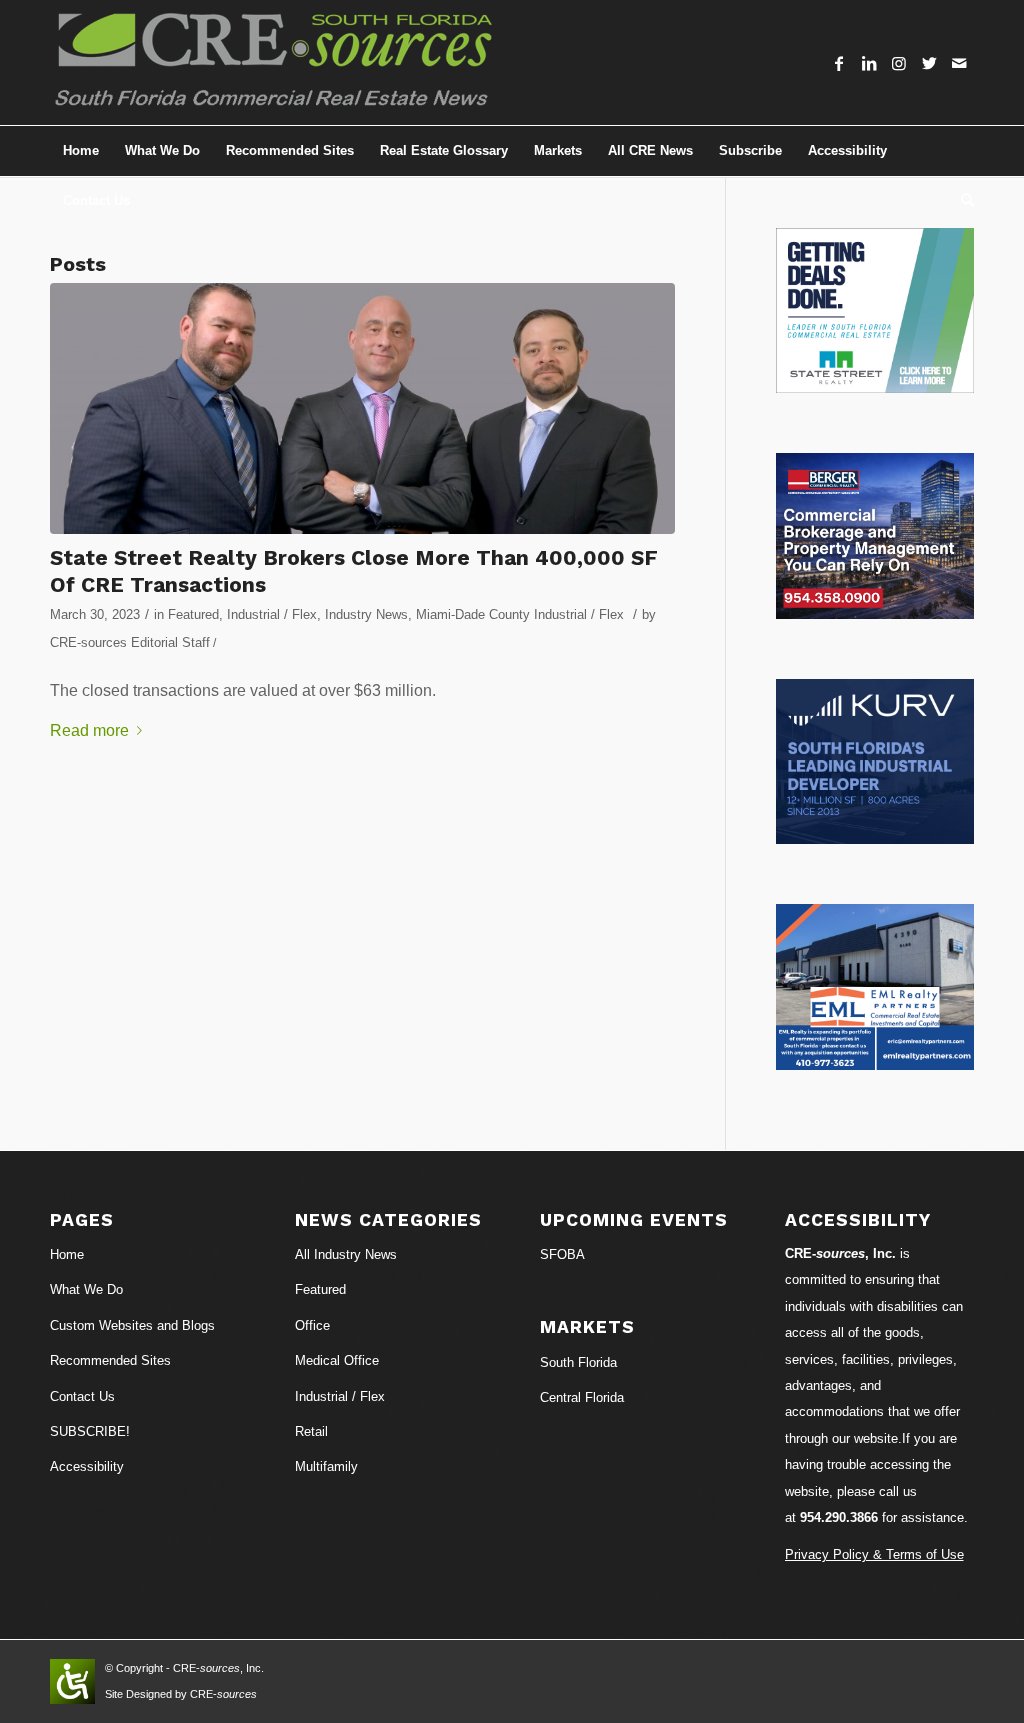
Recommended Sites (110, 1360)
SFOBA (562, 1254)
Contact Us (82, 1396)
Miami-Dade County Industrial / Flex (520, 614)
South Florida (578, 1362)
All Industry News (346, 1254)
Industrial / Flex (272, 614)
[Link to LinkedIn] (869, 63)
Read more (89, 730)
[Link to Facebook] (839, 63)
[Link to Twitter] (929, 63)
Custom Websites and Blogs (132, 1325)
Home (67, 1254)
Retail (311, 1431)
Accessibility (87, 1466)
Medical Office (337, 1360)
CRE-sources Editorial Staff (130, 642)
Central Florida (582, 1397)
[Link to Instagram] (899, 63)
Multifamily (326, 1466)
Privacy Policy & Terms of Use (874, 1554)
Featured (193, 614)
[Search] (961, 201)
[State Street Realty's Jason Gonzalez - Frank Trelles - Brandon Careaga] (362, 408)
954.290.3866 (839, 1517)
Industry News (366, 614)
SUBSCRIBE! (90, 1431)
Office (312, 1325)
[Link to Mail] (959, 63)
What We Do (86, 1289)
